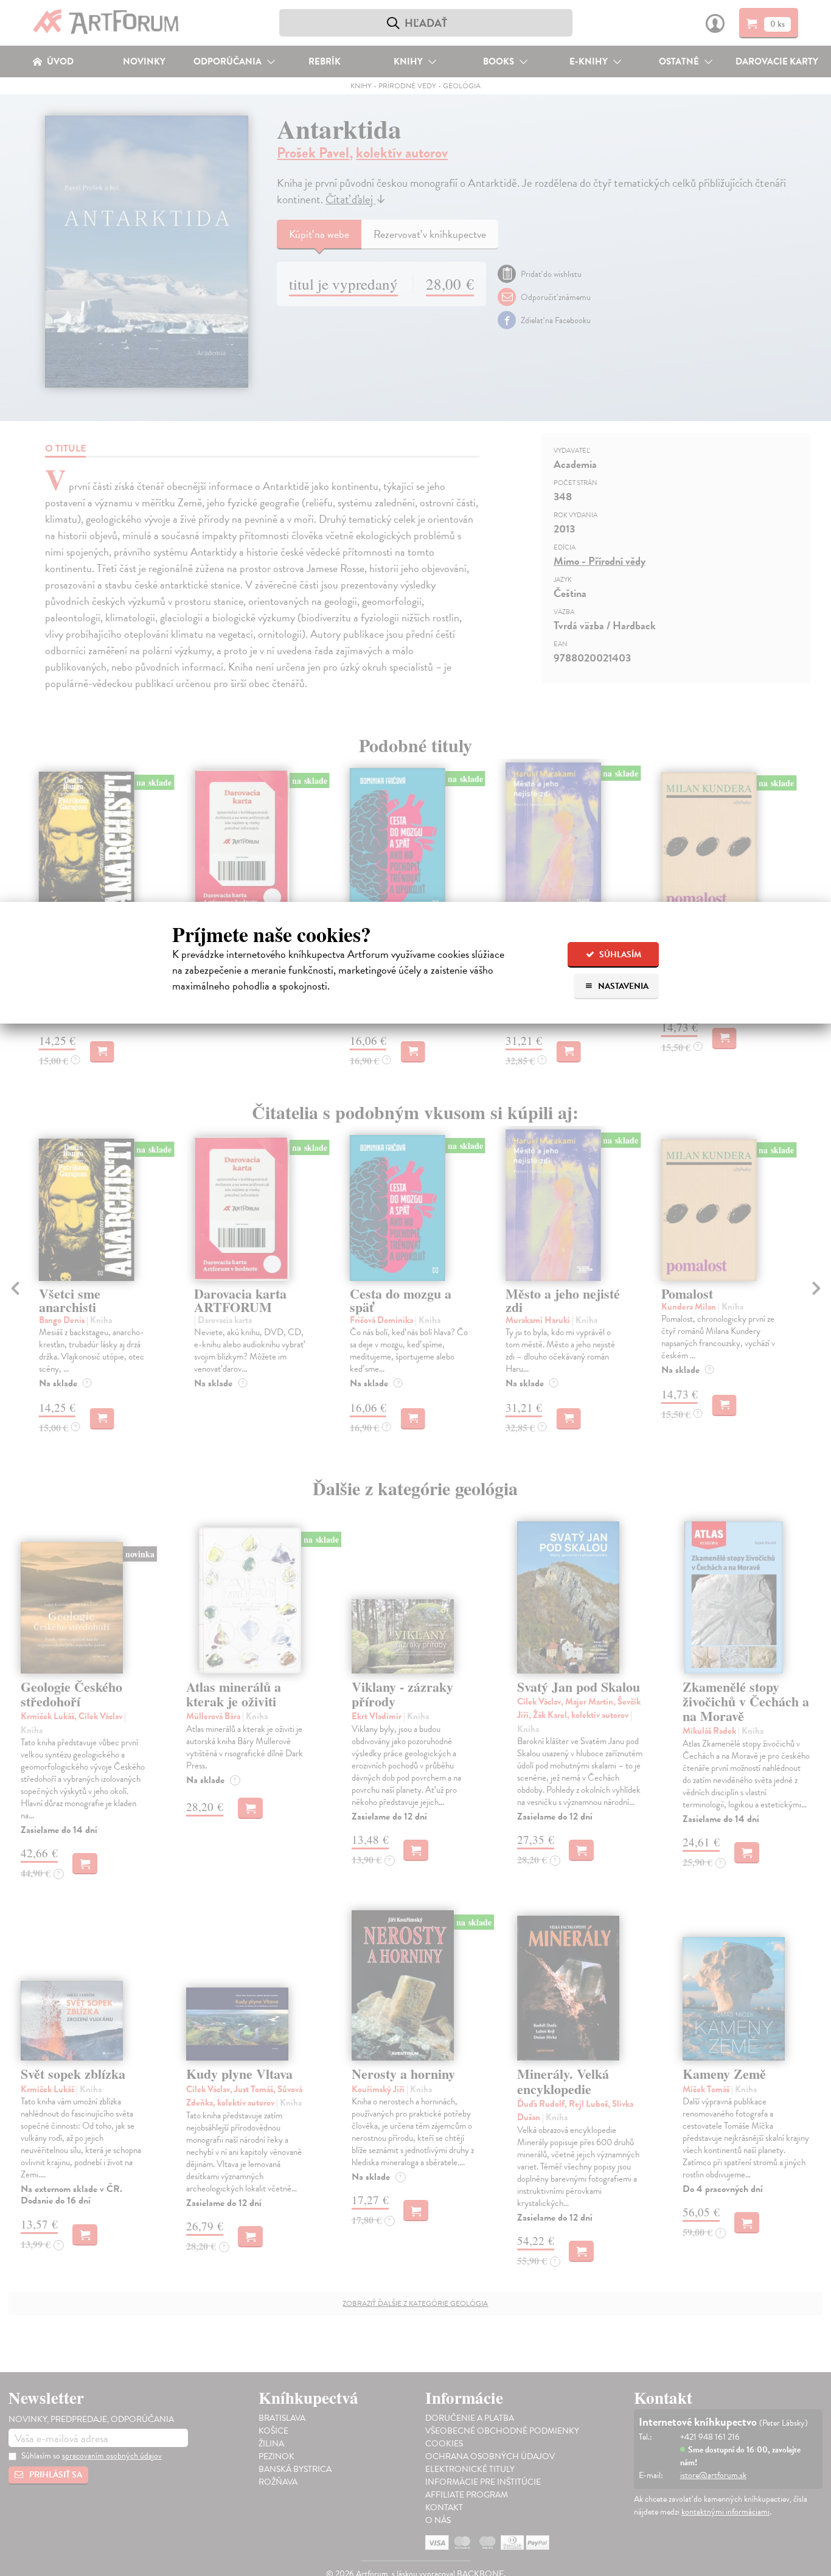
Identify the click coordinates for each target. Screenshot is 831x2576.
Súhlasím (619, 955)
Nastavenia (622, 986)
